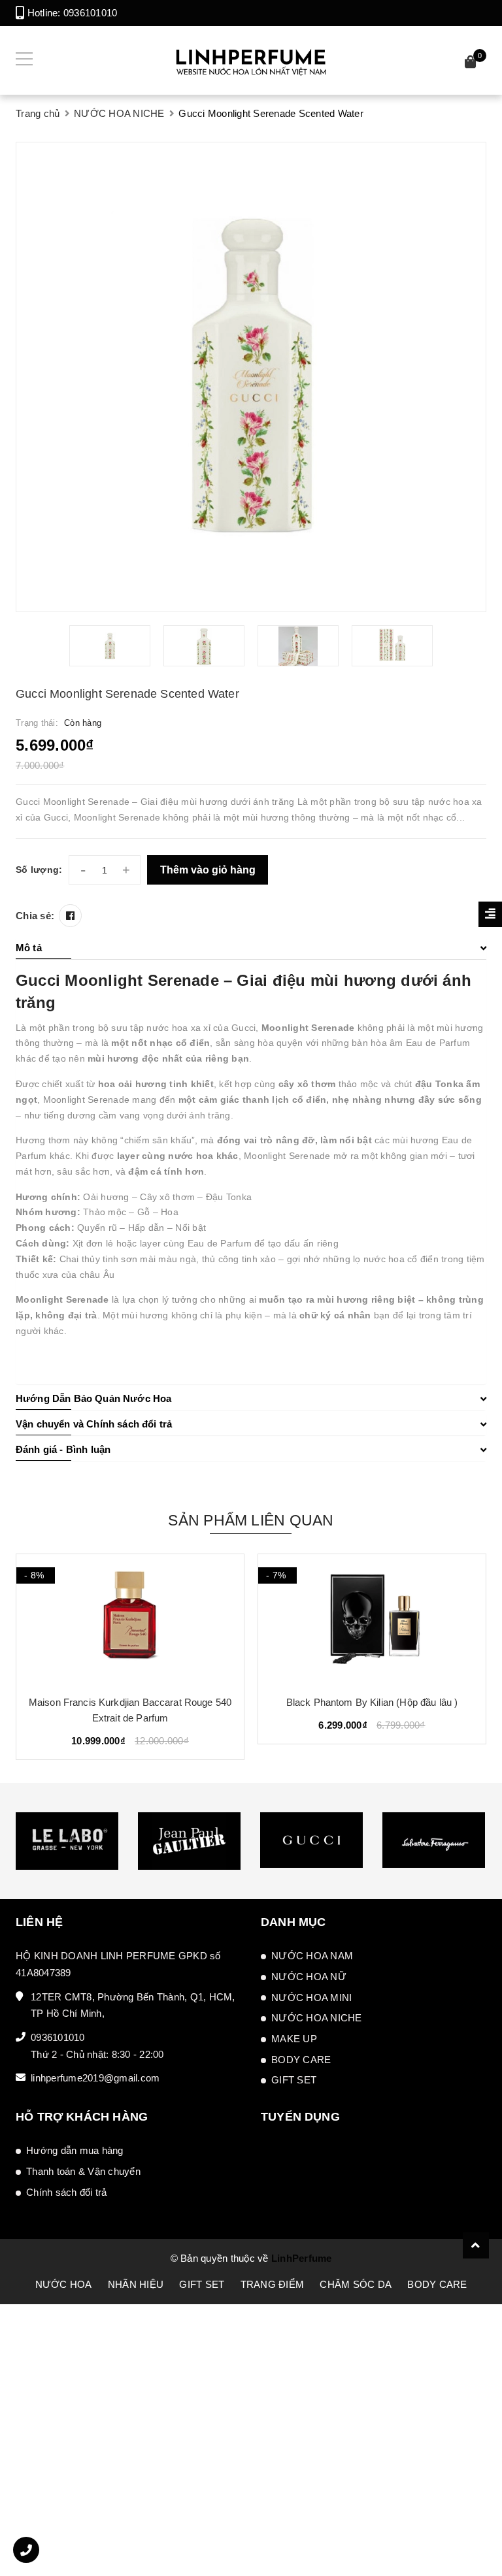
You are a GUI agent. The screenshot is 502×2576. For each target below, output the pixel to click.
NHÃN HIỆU (136, 2284)
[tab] (251, 948)
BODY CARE (301, 2060)
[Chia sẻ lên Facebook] (70, 916)
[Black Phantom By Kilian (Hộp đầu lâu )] (372, 1620)
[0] (471, 64)
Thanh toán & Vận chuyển (83, 2171)
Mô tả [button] (29, 948)
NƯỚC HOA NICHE (317, 2018)
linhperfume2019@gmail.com (95, 2078)
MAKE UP (294, 2039)
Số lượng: (39, 870)
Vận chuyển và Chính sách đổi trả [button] (94, 1424)
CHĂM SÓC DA (356, 2284)
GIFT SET (294, 2080)
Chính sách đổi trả (67, 2192)
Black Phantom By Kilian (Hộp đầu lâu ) (372, 1702)
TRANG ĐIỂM (273, 2284)
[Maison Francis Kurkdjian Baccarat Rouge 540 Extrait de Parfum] (130, 1620)
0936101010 (91, 13)
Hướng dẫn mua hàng (75, 2150)
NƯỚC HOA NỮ (309, 1977)
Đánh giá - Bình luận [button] (63, 1449)
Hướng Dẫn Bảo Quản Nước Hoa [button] (93, 1398)
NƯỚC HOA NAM (312, 1956)
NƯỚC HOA (64, 2284)
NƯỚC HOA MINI (311, 1997)
